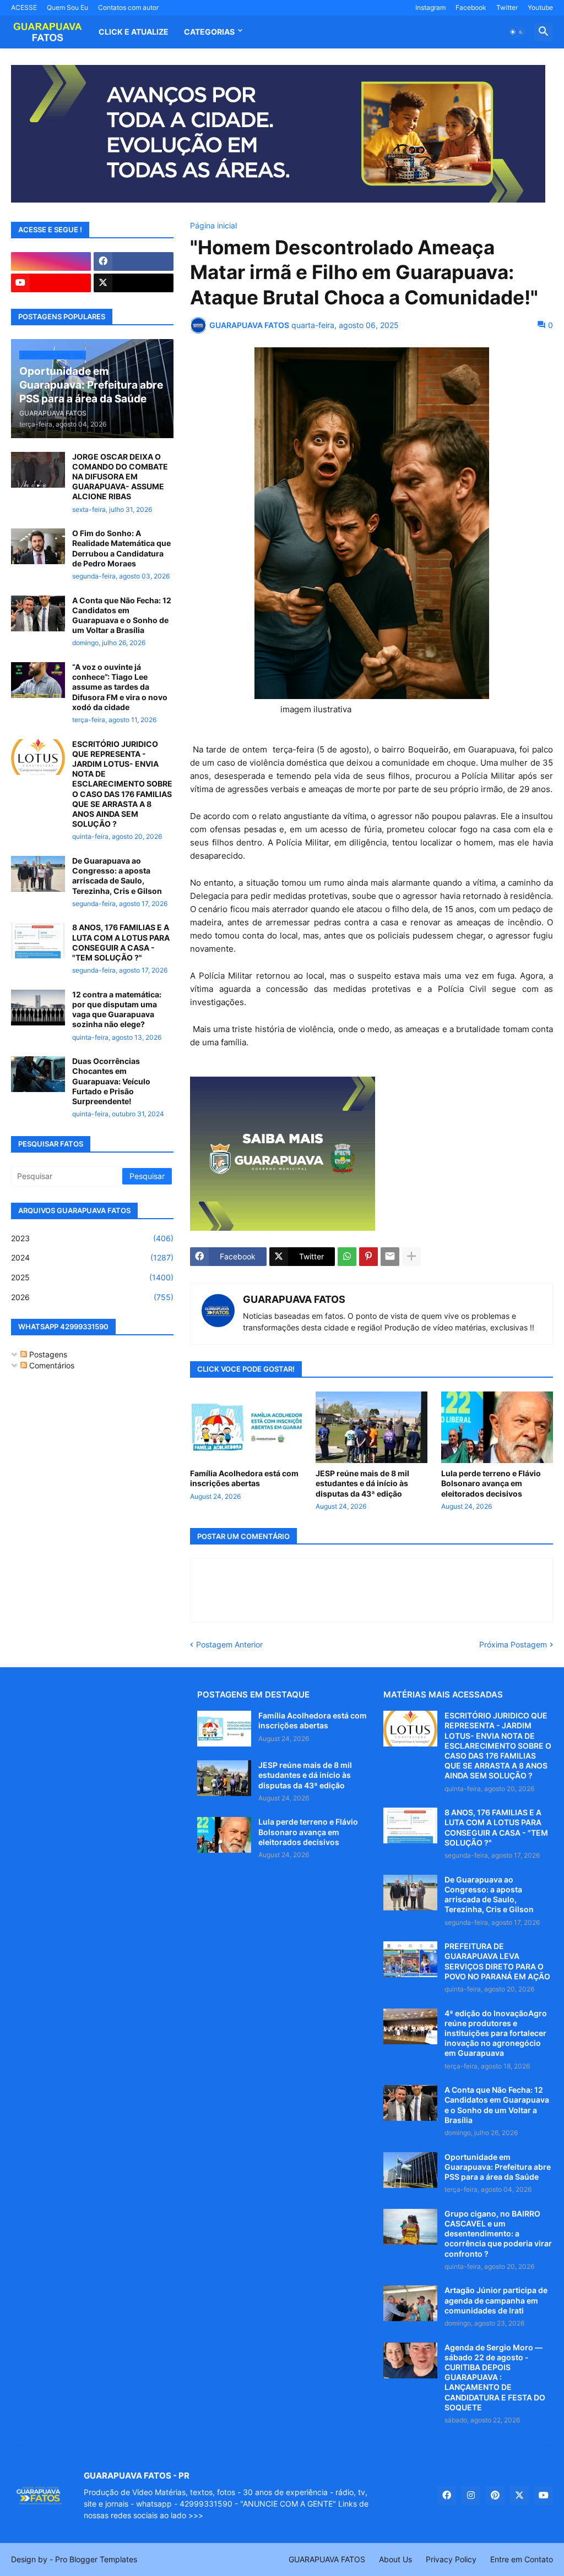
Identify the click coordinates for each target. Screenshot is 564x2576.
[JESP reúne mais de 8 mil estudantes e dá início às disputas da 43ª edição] (372, 1427)
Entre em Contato (522, 2559)
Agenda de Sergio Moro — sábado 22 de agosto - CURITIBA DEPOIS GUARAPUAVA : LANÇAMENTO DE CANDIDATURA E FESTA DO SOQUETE (495, 2377)
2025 (92, 1277)
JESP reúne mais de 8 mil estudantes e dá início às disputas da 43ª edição (362, 1483)
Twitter (507, 7)
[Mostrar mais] (411, 1257)
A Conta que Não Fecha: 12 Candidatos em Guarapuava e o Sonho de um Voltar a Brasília (122, 615)
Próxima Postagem (513, 1644)
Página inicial (213, 226)
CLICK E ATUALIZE (134, 32)
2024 (92, 1257)
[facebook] (134, 261)
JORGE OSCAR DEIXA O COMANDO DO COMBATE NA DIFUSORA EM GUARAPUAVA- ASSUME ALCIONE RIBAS (120, 477)
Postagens (47, 1354)
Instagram (430, 7)
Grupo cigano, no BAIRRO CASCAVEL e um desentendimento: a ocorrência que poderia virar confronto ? (498, 2234)
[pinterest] (495, 2496)
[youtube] (51, 283)
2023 (92, 1238)
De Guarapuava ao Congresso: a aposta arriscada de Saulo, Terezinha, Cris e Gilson (117, 876)
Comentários (51, 1365)
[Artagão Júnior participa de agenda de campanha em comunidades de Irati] (410, 2303)
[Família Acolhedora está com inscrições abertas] (246, 1427)
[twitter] (134, 283)
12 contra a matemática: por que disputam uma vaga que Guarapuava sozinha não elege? (117, 1009)
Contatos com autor (128, 7)
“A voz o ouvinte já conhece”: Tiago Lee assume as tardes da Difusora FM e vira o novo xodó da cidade (120, 687)
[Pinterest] (368, 1257)
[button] (517, 32)
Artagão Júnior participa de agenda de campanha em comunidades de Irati (496, 2300)
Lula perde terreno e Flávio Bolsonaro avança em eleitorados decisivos (491, 1483)
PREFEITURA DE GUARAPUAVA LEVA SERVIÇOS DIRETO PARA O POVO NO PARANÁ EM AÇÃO (497, 1961)
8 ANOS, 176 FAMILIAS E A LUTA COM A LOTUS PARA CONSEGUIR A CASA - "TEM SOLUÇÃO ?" (121, 942)
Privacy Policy (451, 2559)
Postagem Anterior (229, 1644)
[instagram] (51, 261)
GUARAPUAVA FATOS (294, 1299)
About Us (395, 2559)
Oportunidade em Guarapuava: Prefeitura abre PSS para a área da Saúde (498, 2167)
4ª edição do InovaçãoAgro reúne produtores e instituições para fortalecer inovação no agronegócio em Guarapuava (496, 2033)
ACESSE (24, 7)
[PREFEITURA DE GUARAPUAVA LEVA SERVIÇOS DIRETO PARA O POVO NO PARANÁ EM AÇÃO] (410, 1959)
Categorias (209, 32)
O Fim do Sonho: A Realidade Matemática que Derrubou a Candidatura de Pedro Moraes (121, 548)
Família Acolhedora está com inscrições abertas (244, 1478)
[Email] (390, 1257)
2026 (92, 1297)
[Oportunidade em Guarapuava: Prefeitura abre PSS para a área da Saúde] (410, 2170)
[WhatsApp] (347, 1257)
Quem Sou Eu (67, 7)
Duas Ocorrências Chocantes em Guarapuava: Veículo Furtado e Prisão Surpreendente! (111, 1081)
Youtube (540, 7)
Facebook (471, 7)
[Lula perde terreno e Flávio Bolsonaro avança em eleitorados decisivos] (497, 1427)
